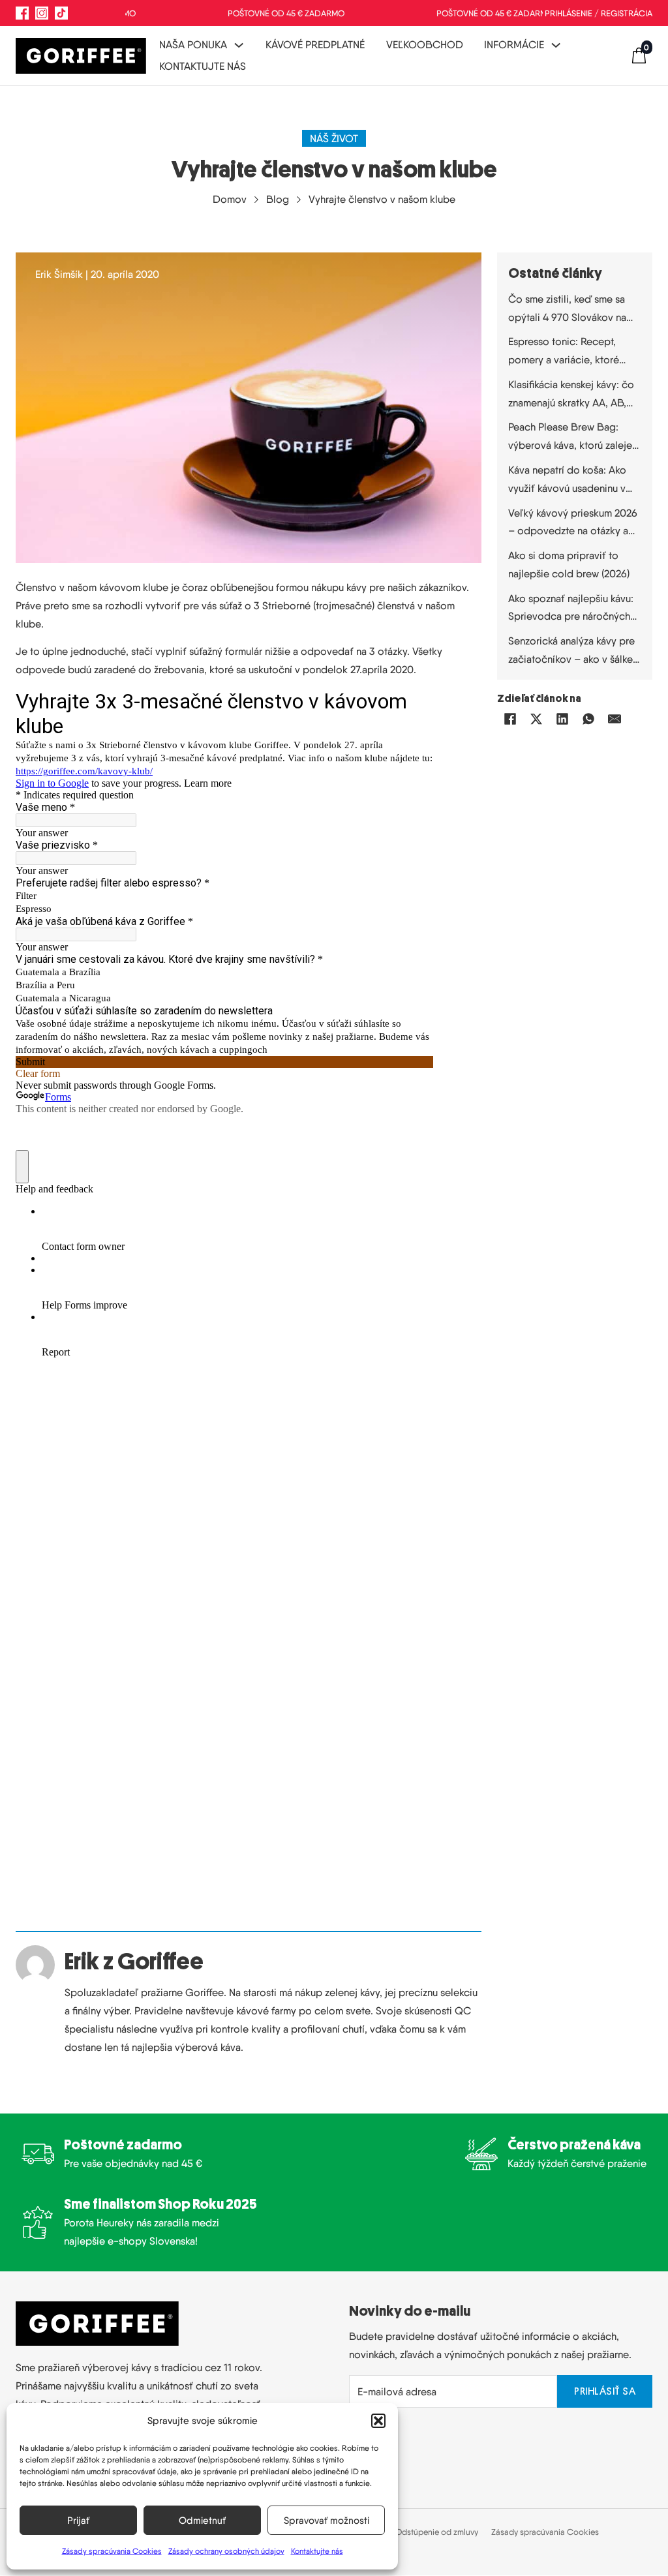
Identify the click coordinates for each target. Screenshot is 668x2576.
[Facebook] (510, 719)
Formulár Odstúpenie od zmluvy (420, 2532)
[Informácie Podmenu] (556, 45)
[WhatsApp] (588, 719)
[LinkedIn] (562, 719)
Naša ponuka (193, 44)
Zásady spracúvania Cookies (112, 2551)
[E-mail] (615, 719)
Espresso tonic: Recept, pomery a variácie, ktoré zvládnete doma (564, 352)
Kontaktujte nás (317, 2551)
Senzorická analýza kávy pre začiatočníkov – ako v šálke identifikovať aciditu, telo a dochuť (571, 651)
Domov (230, 199)
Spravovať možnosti (326, 2521)
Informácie (514, 44)
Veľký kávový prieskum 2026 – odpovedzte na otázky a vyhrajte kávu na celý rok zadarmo (573, 523)
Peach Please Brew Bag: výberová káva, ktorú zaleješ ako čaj (572, 437)
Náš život (334, 138)
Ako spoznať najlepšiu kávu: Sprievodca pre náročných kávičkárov (571, 609)
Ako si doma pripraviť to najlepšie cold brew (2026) (569, 564)
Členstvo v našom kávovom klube (92, 587)
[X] (536, 719)
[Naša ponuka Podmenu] (239, 45)
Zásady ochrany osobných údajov (226, 2551)
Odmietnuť (202, 2521)
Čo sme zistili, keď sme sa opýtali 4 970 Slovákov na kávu (567, 310)
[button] (378, 2421)
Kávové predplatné (315, 44)
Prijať (78, 2521)
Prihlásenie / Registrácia (599, 13)
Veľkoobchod (425, 44)
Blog (278, 199)
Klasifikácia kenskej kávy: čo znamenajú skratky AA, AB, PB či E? (571, 395)
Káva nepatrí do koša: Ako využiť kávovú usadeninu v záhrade (567, 480)
